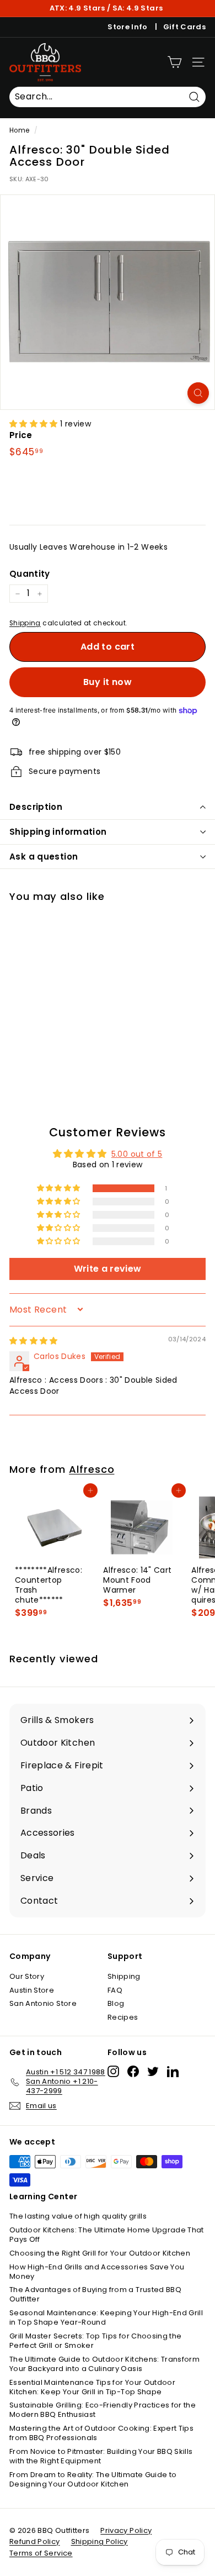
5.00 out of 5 (137, 1154)
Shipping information (58, 832)
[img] (34, 1341)
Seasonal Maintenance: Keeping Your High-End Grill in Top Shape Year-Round (106, 2317)
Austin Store (32, 1990)
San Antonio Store (43, 2003)
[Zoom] (198, 393)
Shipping (25, 623)
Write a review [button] (108, 1269)
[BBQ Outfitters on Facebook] (133, 2071)
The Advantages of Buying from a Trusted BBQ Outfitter (95, 2294)
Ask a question (44, 857)
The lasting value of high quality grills (78, 2216)
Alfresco (92, 1469)
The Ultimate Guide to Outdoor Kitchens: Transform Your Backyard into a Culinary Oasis (104, 2364)
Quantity (30, 574)
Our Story (27, 1976)
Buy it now (108, 682)
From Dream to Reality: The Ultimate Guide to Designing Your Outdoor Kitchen (93, 2479)
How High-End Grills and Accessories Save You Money (97, 2272)
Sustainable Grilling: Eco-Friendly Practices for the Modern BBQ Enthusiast (103, 2410)
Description (36, 807)
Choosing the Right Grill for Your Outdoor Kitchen (100, 2253)
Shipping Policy (100, 2541)
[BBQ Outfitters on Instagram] (113, 2071)
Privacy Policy (126, 2530)
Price (21, 435)
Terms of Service (41, 2553)
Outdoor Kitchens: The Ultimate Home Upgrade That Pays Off (107, 2235)
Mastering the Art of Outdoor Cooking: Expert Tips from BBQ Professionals (101, 2433)
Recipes (123, 2017)
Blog (116, 2003)
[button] (35, 424)
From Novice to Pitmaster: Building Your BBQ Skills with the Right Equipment (101, 2456)
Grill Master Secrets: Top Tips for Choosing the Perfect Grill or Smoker (95, 2341)
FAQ (115, 1990)
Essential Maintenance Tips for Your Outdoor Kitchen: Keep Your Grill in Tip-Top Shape (92, 2387)
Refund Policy (35, 2541)
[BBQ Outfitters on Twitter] (153, 2071)
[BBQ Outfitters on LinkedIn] (173, 2071)
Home (19, 130)
